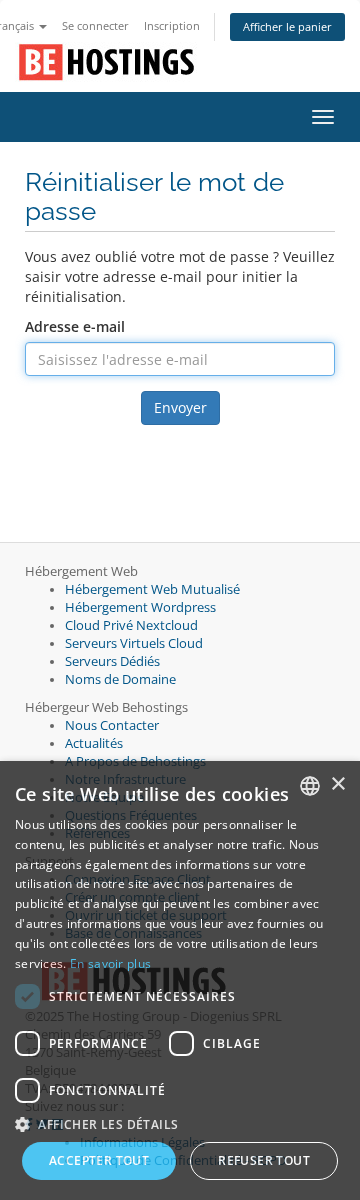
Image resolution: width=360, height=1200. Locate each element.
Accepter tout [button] (99, 1160)
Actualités (94, 743)
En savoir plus (110, 963)
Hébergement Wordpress (140, 607)
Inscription (172, 25)
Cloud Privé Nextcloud (131, 625)
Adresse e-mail (75, 326)
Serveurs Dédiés (112, 661)
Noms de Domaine (120, 679)
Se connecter (95, 25)
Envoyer (180, 407)
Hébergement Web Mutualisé (152, 589)
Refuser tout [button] (264, 1160)
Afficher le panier (287, 26)
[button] (180, 1123)
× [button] (337, 784)
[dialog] (180, 980)
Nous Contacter (112, 725)
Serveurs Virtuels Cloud (134, 643)
